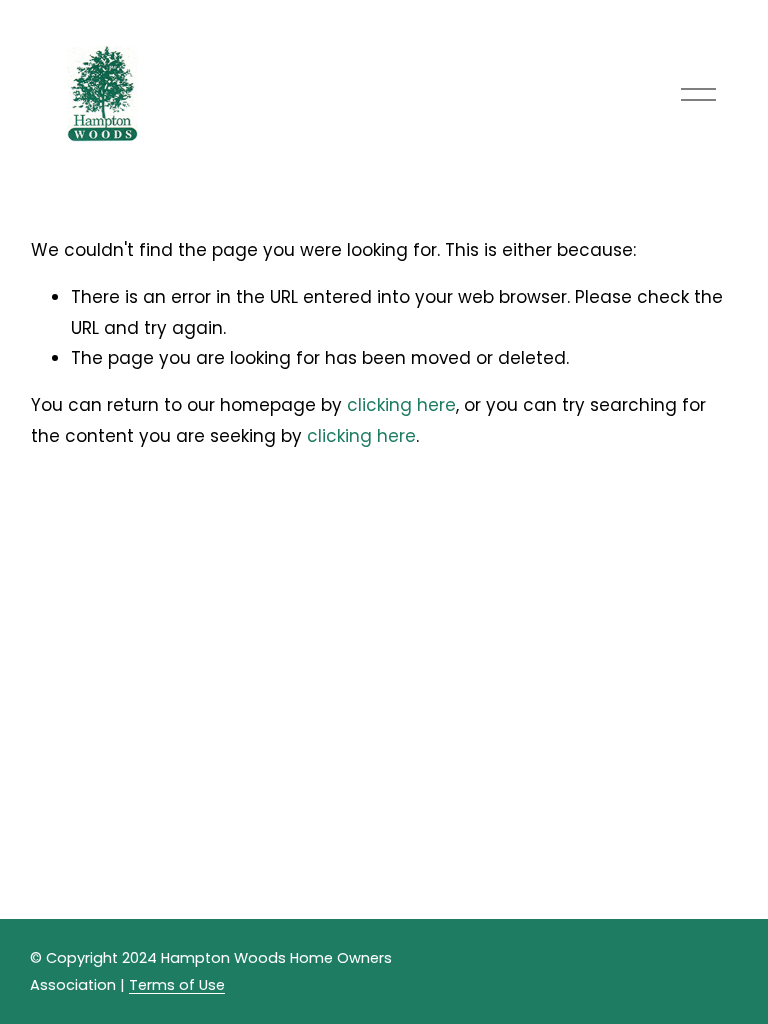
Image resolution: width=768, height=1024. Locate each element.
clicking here (401, 405)
